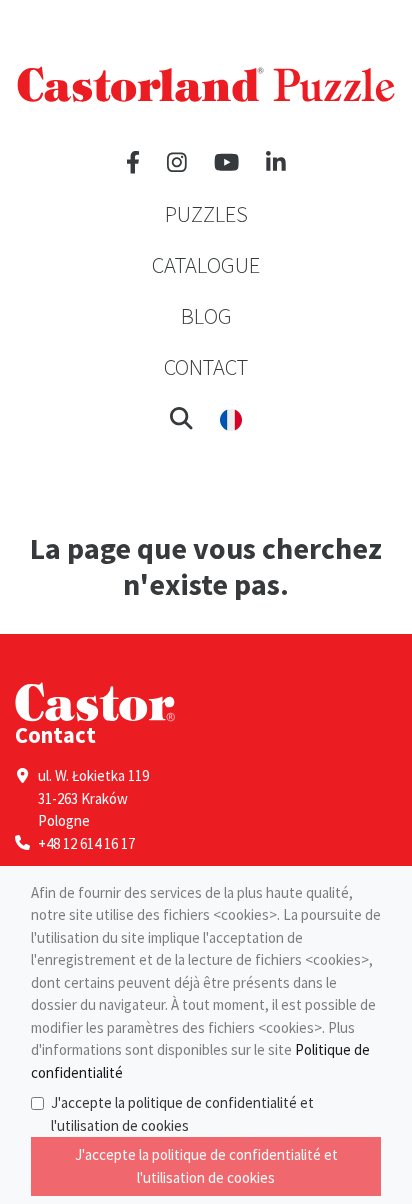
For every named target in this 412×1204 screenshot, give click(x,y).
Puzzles (206, 214)
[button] (181, 418)
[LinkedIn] (276, 163)
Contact (206, 367)
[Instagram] (177, 163)
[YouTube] (226, 163)
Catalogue (206, 265)
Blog (206, 316)
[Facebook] (133, 163)
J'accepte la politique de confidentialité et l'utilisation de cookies (182, 1114)
